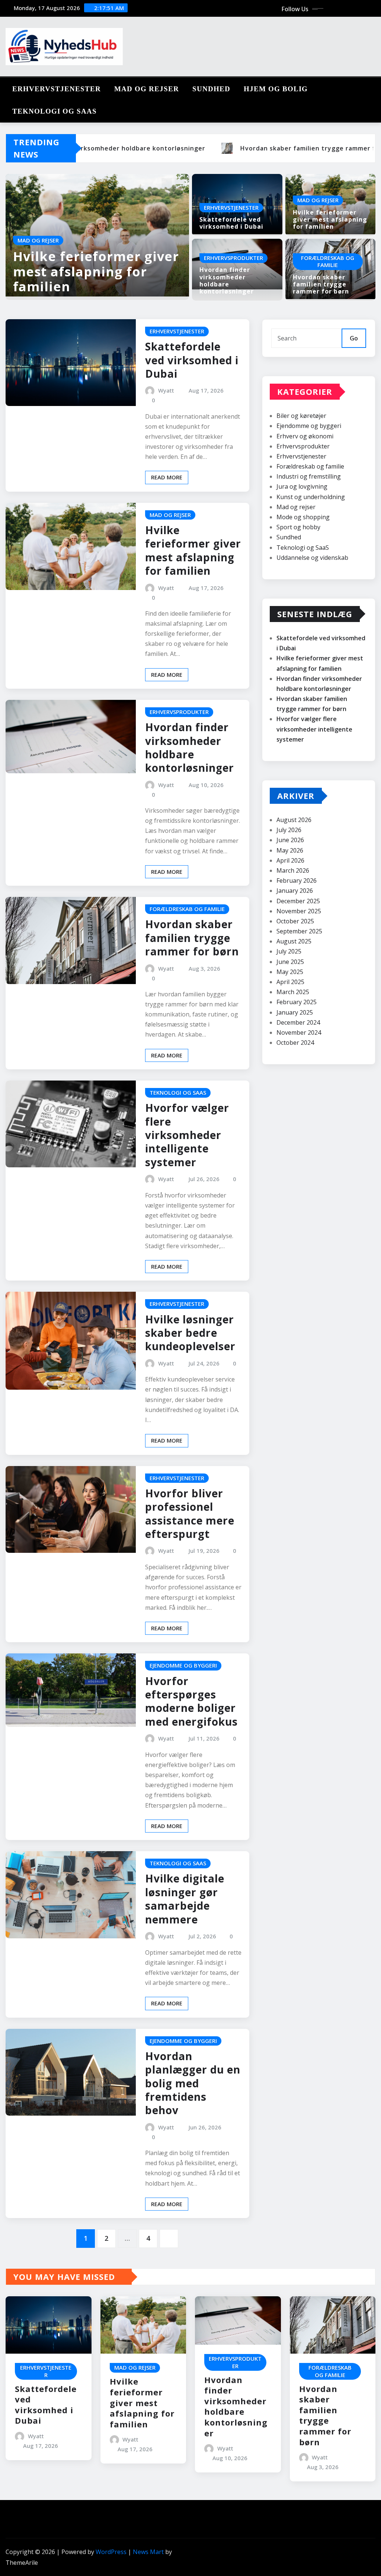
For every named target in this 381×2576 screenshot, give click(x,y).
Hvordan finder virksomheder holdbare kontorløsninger (227, 280)
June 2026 (290, 840)
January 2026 (295, 891)
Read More (167, 477)
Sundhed (211, 89)
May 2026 (290, 850)
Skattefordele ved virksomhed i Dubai (231, 223)
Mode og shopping (303, 517)
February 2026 (297, 881)
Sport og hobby (298, 527)
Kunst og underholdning (311, 497)
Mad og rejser (147, 89)
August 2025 (294, 941)
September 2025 (299, 931)
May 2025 (290, 972)
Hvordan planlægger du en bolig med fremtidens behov (193, 2083)
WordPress (111, 2552)
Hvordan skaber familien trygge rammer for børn (321, 284)
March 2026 (293, 870)
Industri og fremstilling (309, 476)
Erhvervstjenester (57, 89)
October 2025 (295, 921)
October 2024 (295, 1043)
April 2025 (290, 982)
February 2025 (297, 1002)
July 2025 (289, 951)
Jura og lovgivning (302, 486)
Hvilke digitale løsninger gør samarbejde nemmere (185, 1899)
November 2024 (299, 1032)
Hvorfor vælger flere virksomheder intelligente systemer (187, 1135)
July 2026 (289, 830)
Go (354, 338)
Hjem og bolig (276, 89)
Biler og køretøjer (301, 416)
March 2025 (293, 992)
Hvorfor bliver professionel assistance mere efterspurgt (190, 1514)
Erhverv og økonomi (305, 436)
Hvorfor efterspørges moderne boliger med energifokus (191, 1701)
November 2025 (299, 911)
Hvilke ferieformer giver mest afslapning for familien (96, 272)
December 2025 (298, 901)
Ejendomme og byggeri (309, 426)
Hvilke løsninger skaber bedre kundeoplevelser (190, 1333)
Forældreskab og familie (310, 466)
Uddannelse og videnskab (312, 558)
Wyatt (166, 390)
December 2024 (298, 1022)
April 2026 (290, 860)
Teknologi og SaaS (55, 111)
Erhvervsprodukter (303, 446)
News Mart (148, 2552)
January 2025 (295, 1012)
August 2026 (294, 820)
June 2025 (290, 962)
